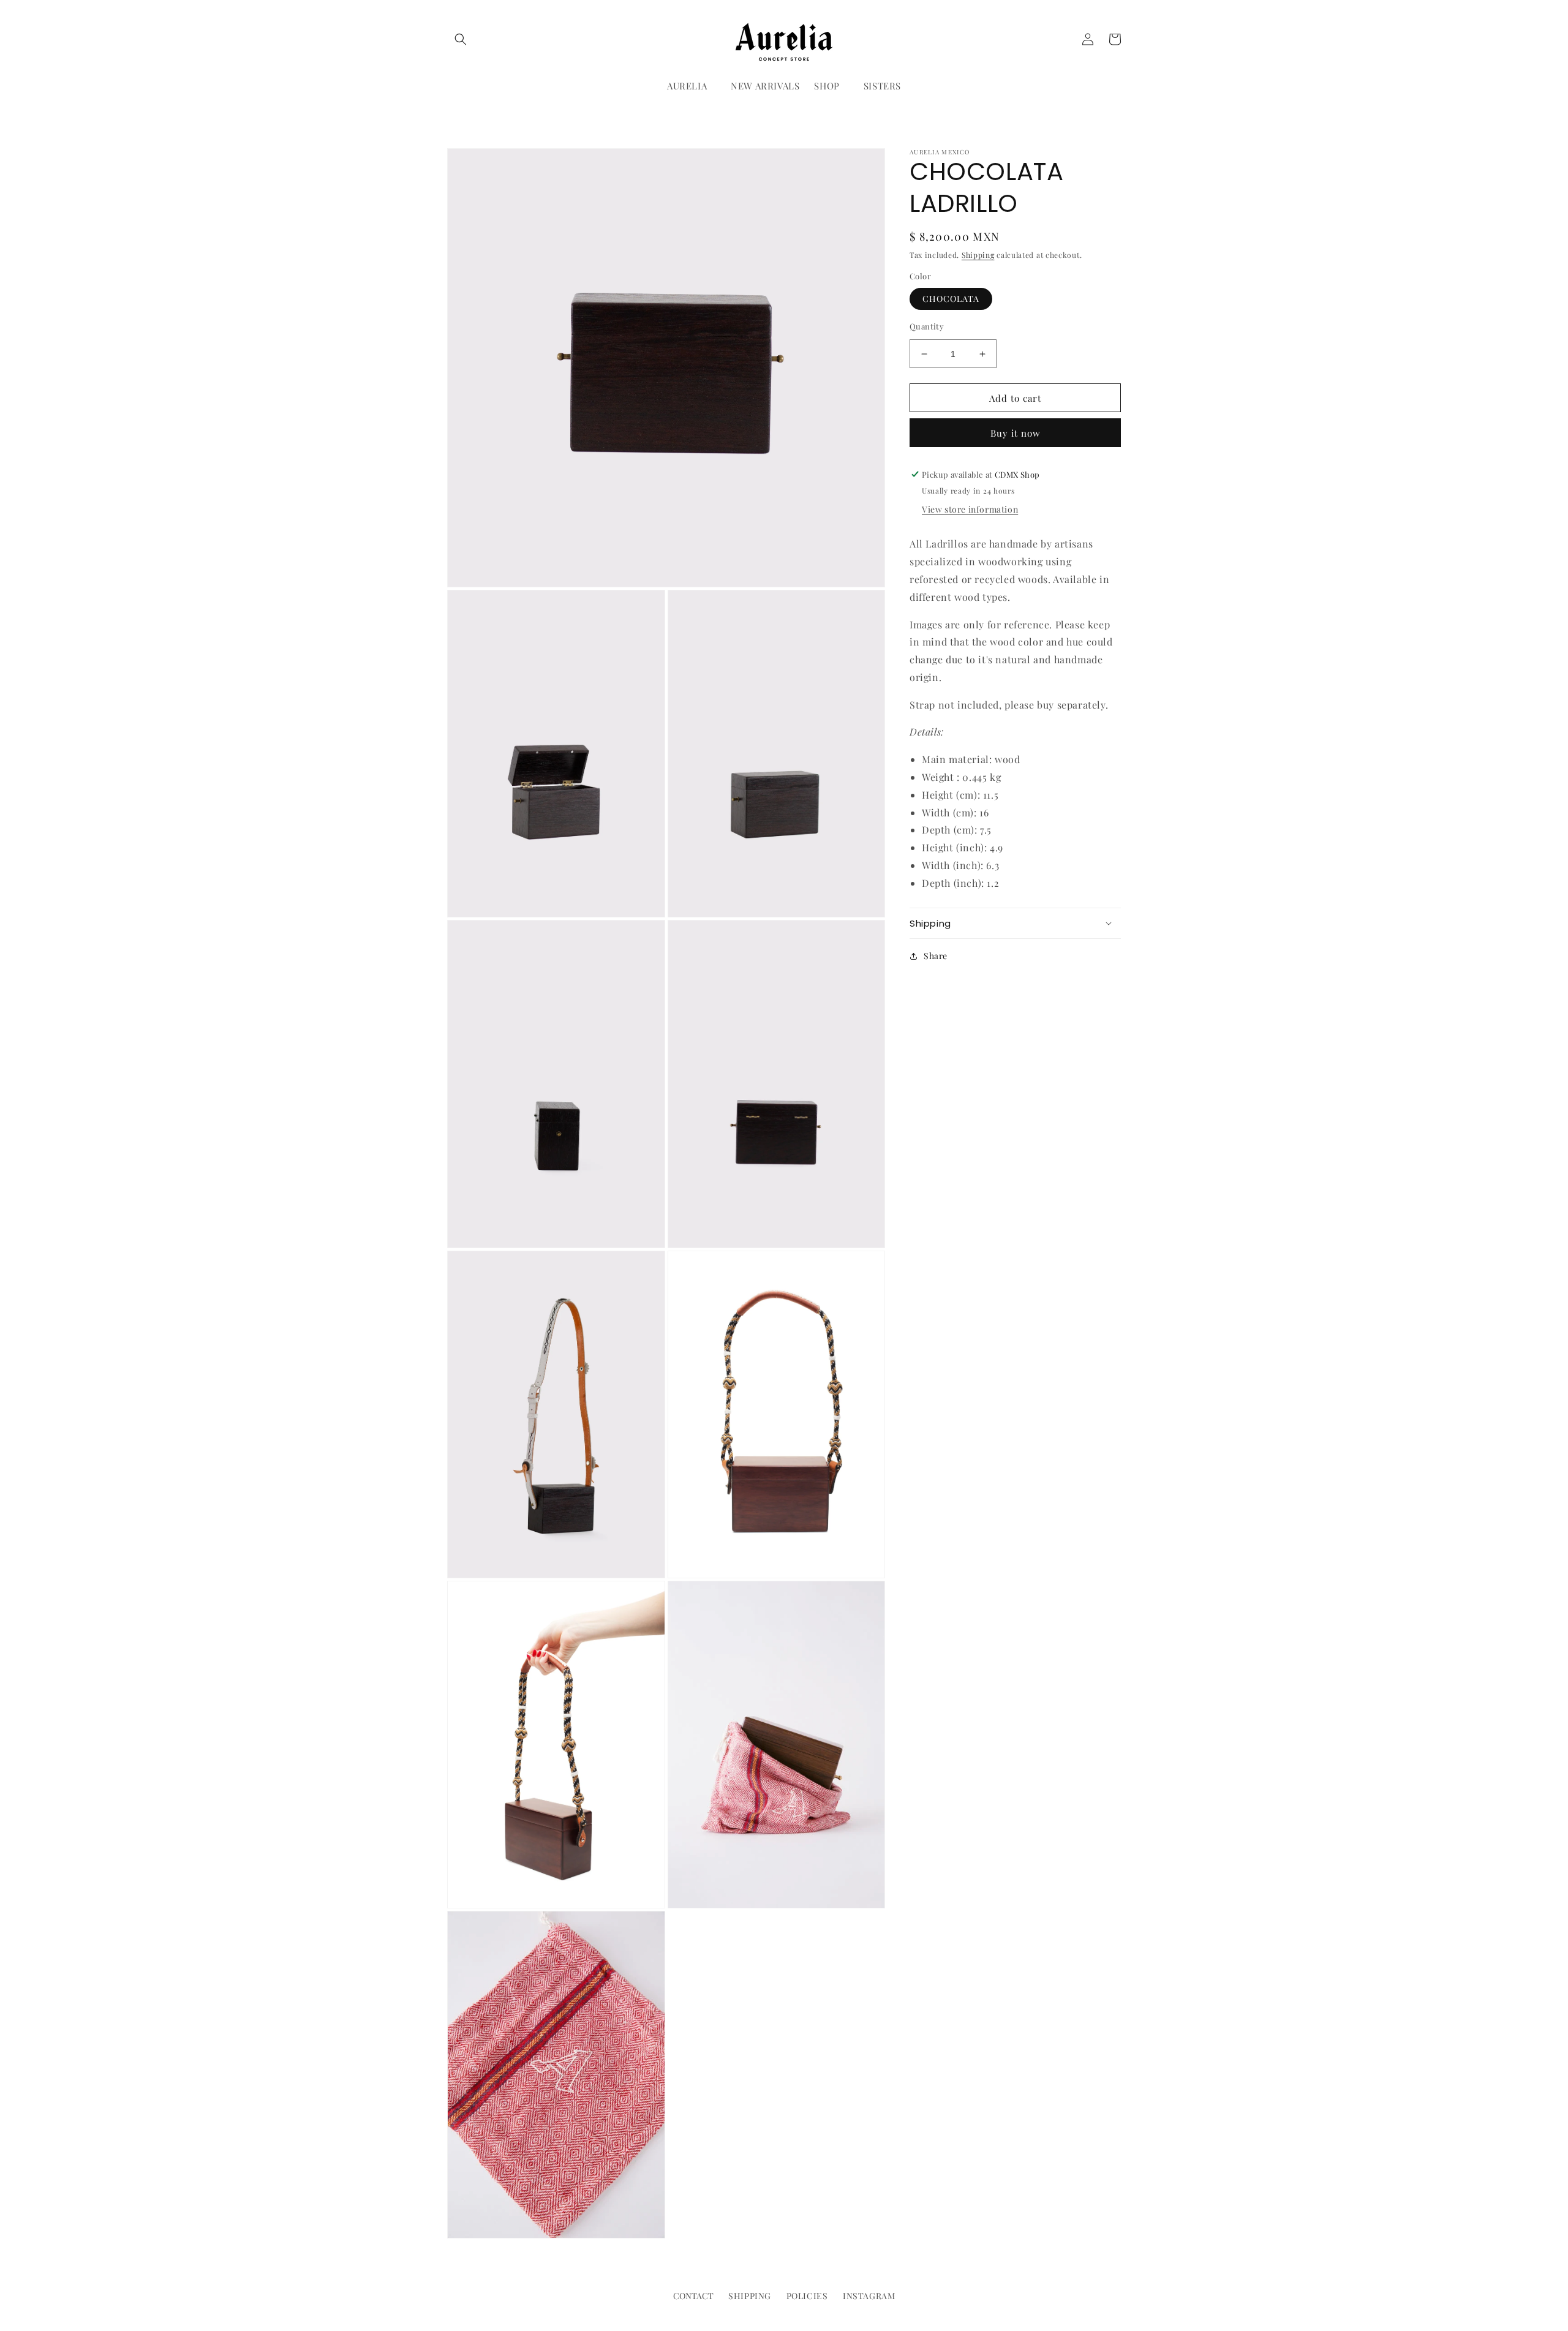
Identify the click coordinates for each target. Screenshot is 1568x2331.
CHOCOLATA (951, 299)
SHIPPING (750, 2296)
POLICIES (807, 2296)
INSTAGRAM (869, 2296)
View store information (970, 509)
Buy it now (1016, 433)
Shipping (978, 255)
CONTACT (693, 2296)
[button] (461, 39)
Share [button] (936, 956)
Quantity (927, 326)
